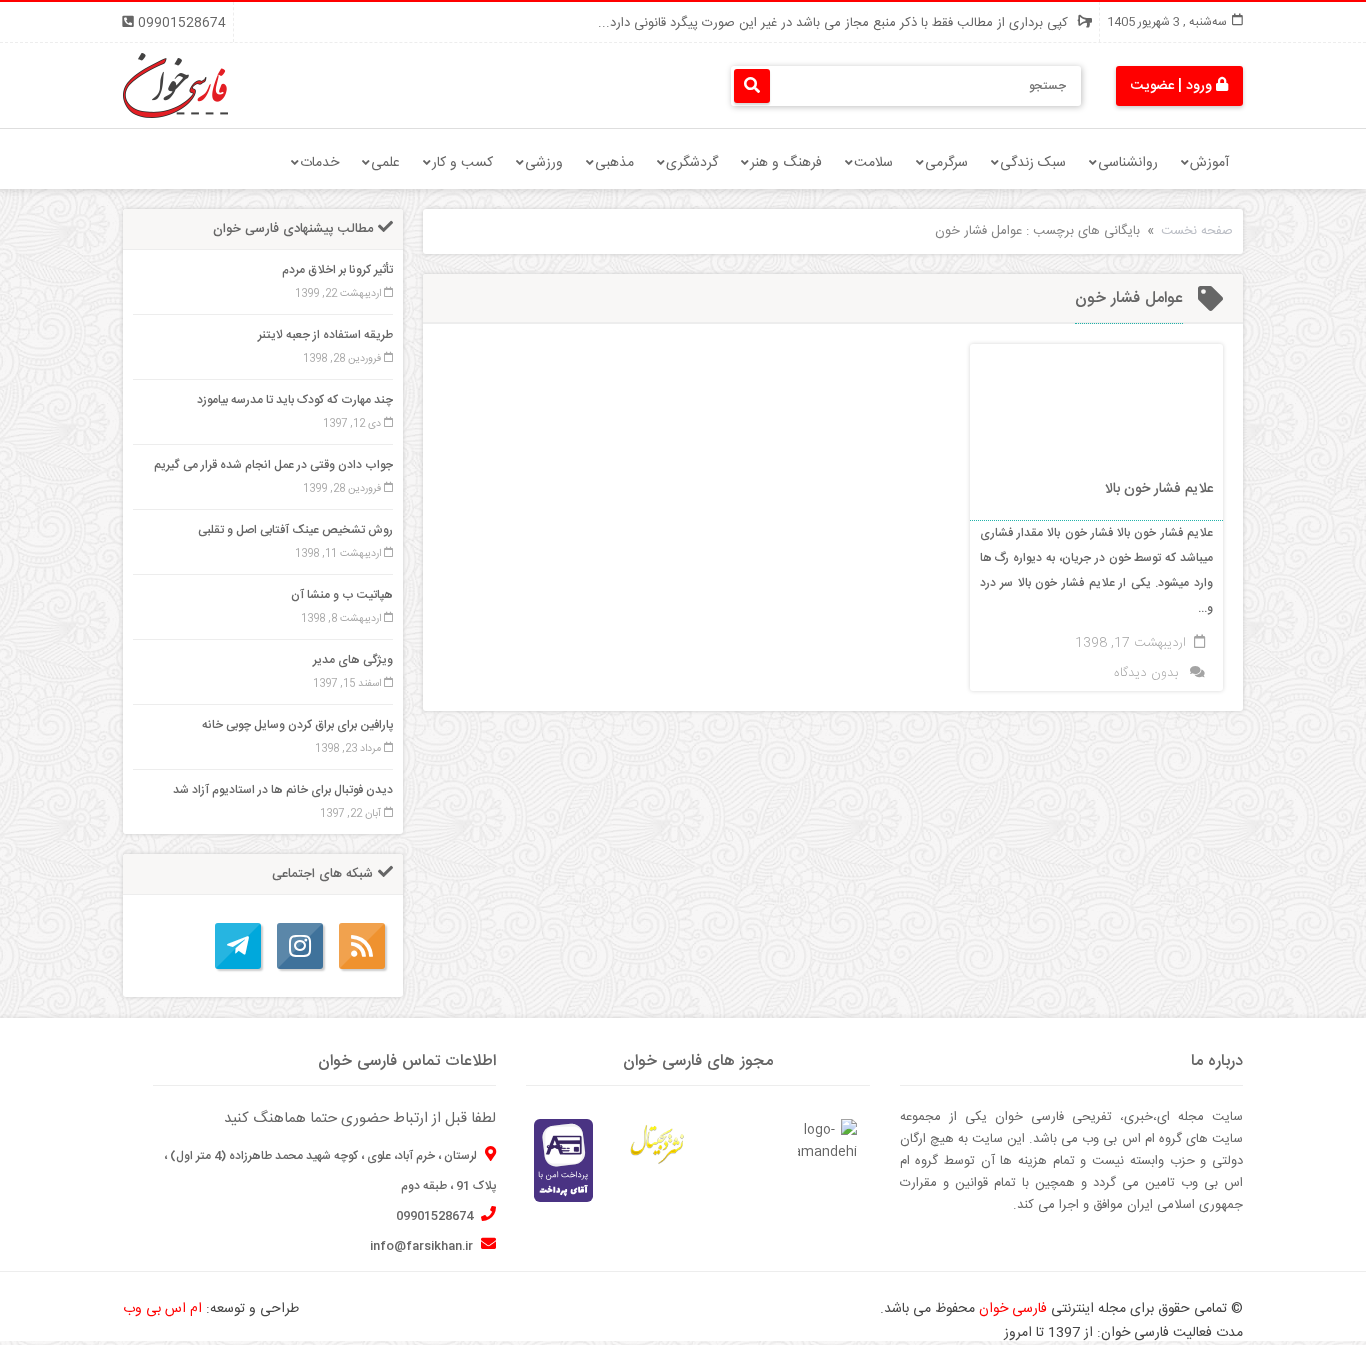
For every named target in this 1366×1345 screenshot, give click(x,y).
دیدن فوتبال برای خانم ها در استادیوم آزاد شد (283, 790)
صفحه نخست (1197, 231)
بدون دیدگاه (1146, 673)
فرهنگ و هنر (786, 163)
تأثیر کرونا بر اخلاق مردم (337, 270)
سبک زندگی (1033, 163)
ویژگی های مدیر (353, 660)
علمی (385, 163)
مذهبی (614, 163)
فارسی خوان (1013, 1309)
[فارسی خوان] (175, 86)
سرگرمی (946, 163)
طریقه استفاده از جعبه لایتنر (325, 335)
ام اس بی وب (162, 1309)
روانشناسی (1128, 163)
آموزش (1209, 163)
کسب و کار (462, 163)
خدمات (319, 163)
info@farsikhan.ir (423, 1246)
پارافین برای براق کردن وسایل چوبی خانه (297, 725)
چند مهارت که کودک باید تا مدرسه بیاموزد (295, 400)
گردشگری (692, 163)
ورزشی (544, 163)
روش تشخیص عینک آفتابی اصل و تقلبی (295, 530)
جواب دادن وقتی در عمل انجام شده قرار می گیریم (273, 465)
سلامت (873, 163)
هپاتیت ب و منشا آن (342, 595)
